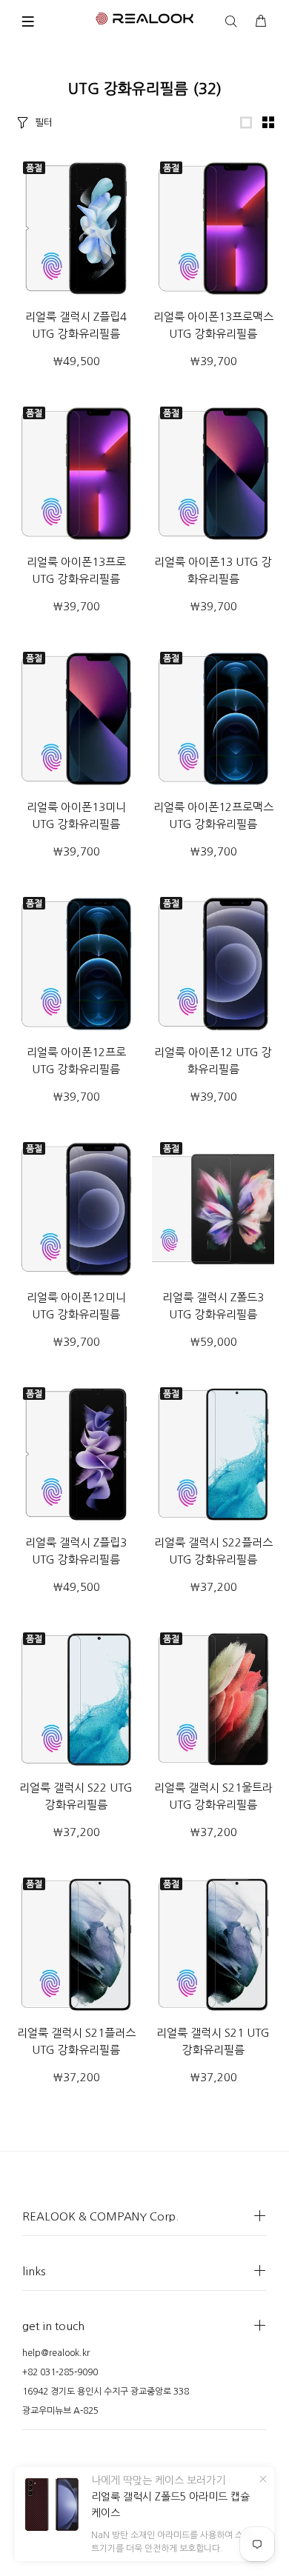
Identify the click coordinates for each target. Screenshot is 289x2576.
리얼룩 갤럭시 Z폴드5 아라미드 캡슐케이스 (170, 2505)
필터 (44, 123)
